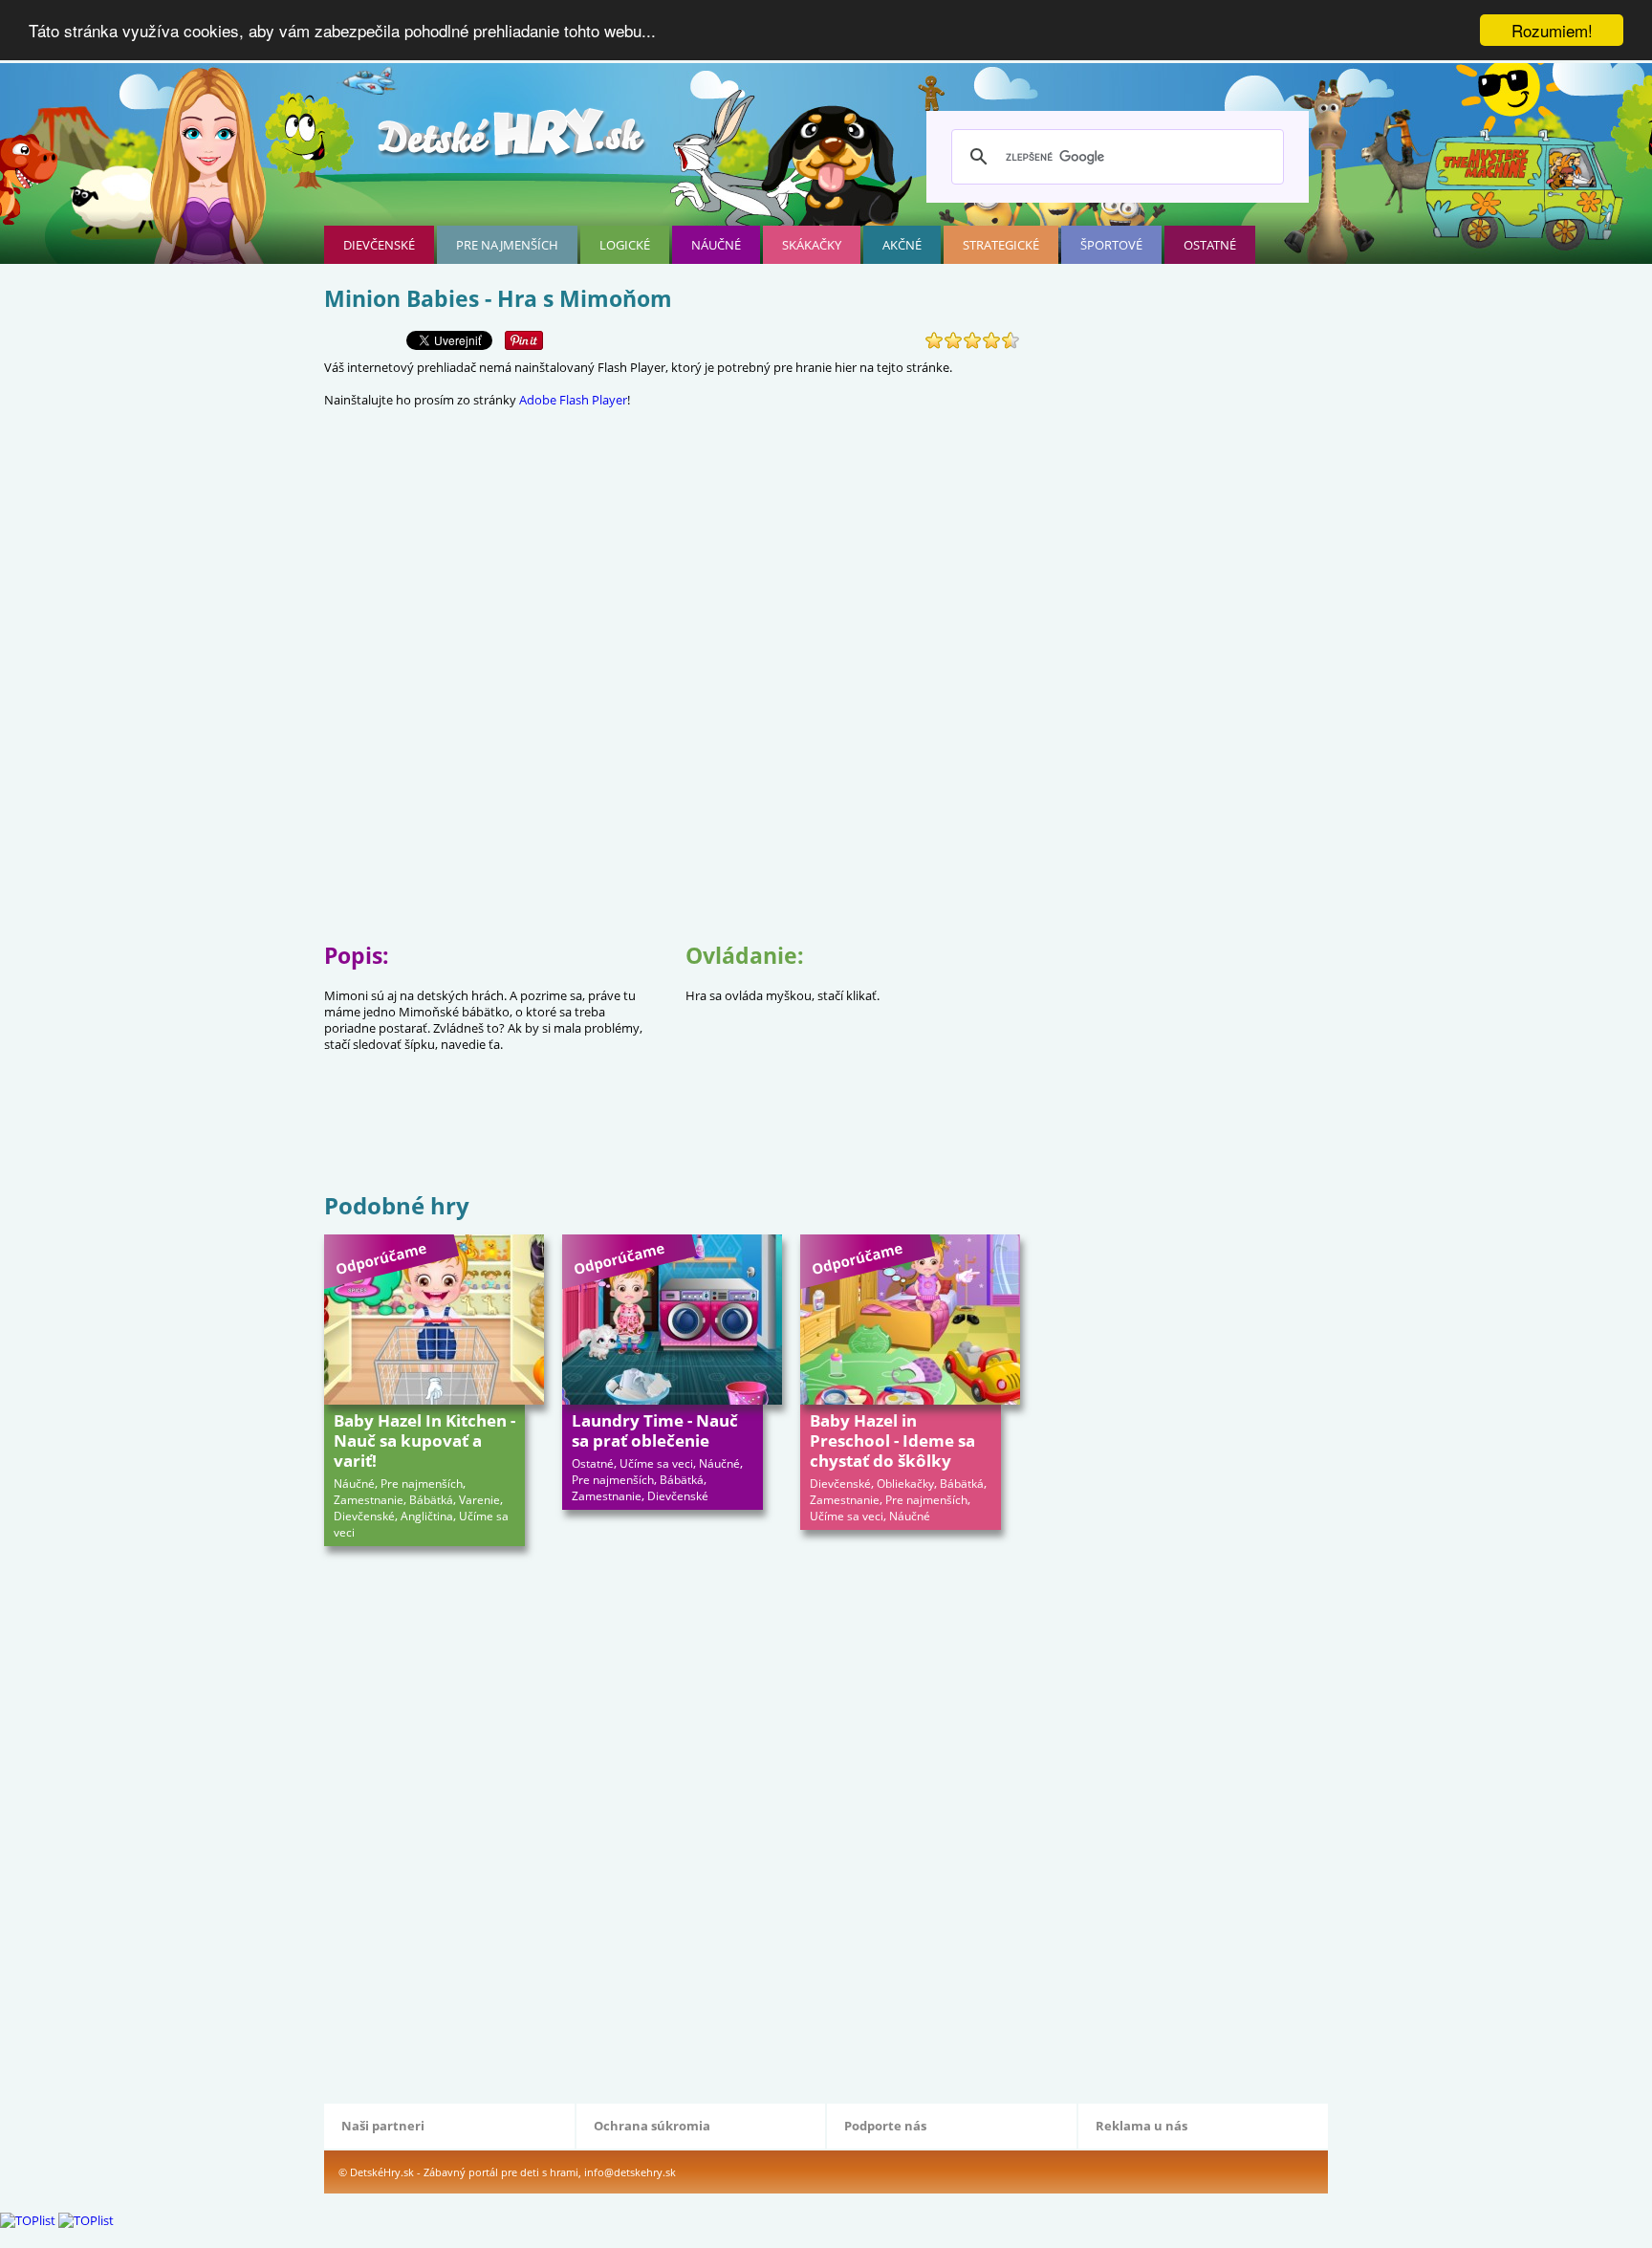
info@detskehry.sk (630, 2172)
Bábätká (431, 1500)
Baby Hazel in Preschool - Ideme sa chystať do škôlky (892, 1440)
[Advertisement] (672, 1126)
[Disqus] (672, 1822)
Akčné (902, 245)
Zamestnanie (369, 1500)
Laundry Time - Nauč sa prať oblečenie (655, 1430)
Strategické (1001, 245)
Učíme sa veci (656, 1463)
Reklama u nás (1141, 2126)
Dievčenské (379, 245)
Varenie (479, 1500)
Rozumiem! (1552, 30)
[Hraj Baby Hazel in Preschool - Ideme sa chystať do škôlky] (910, 1320)
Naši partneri (383, 2126)
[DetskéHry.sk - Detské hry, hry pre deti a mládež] (513, 140)
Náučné (716, 245)
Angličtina (427, 1516)
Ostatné (1210, 245)
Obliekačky (905, 1484)
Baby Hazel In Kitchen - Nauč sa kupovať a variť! (424, 1440)
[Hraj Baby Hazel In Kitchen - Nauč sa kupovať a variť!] (434, 1320)
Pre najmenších (507, 245)
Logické (625, 245)
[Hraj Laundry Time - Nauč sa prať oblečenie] (672, 1320)
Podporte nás (885, 2126)
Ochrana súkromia (652, 2126)
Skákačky (812, 245)
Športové (1111, 245)
